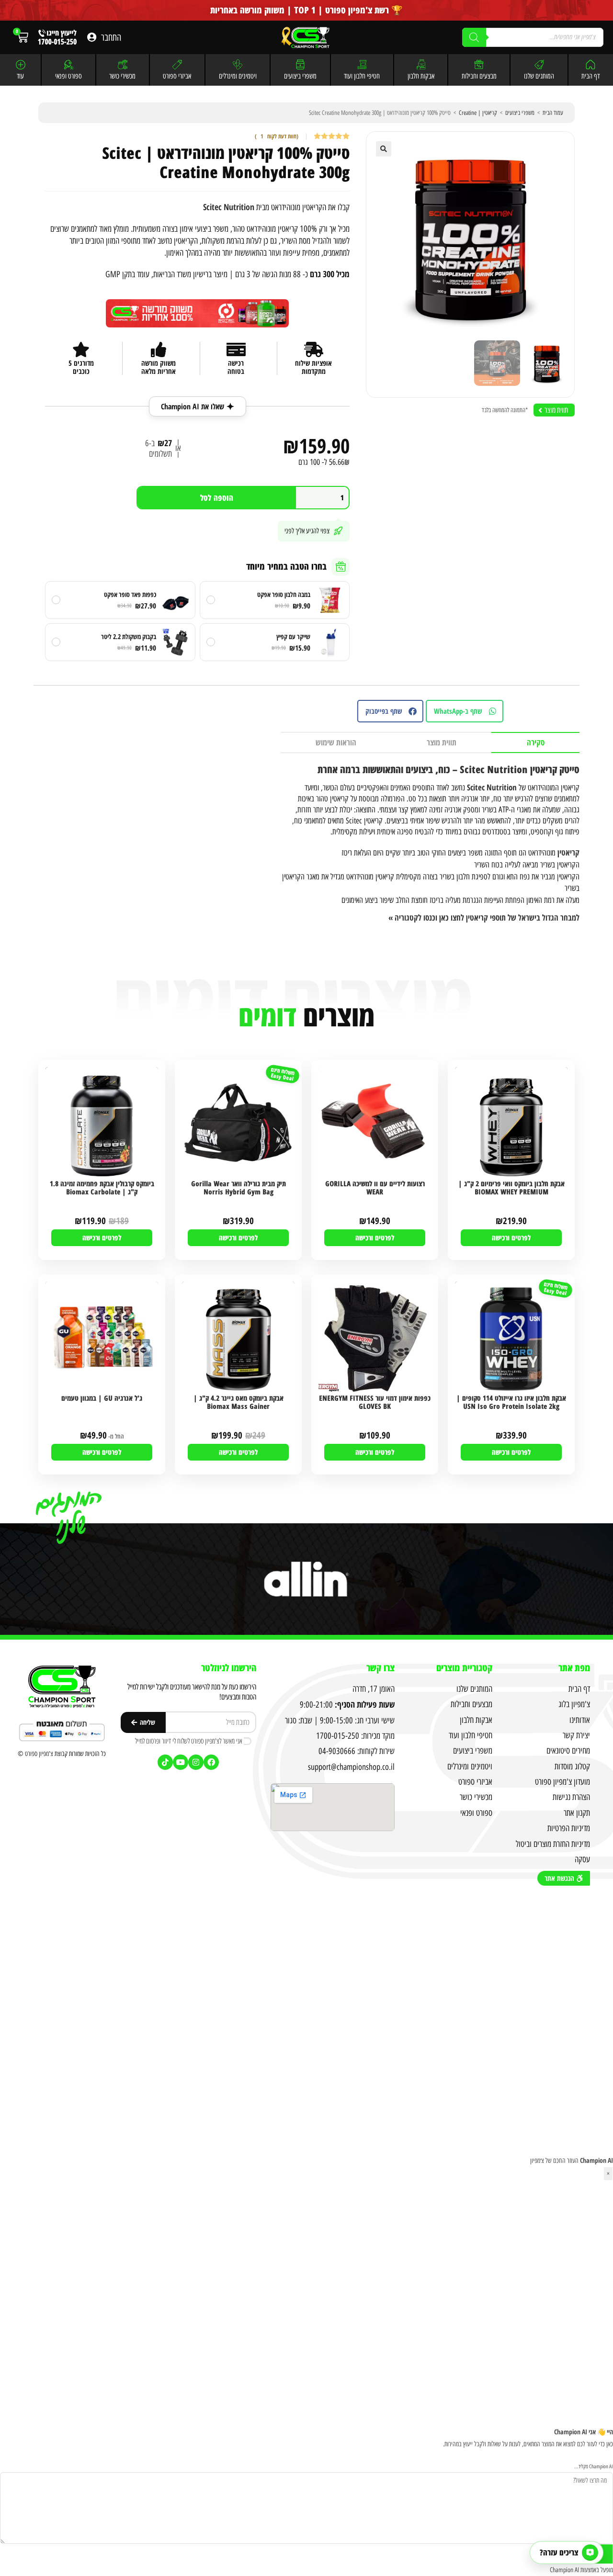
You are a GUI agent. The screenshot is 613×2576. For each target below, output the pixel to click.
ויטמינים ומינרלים (238, 76)
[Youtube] (181, 1762)
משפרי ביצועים (300, 76)
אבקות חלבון (421, 76)
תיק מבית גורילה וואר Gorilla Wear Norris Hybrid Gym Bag (238, 1188)
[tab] (535, 743)
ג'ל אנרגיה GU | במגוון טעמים (102, 1398)
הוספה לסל (217, 498)
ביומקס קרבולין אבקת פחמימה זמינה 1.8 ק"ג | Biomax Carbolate (102, 1188)
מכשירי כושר (122, 76)
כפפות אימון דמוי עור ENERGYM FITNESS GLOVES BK (375, 1402)
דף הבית (590, 76)
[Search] (474, 37)
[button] (384, 149)
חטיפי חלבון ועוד (362, 76)
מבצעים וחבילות (479, 76)
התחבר (111, 37)
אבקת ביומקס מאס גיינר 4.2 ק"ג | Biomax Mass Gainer (238, 1402)
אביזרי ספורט (177, 76)
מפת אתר (574, 1668)
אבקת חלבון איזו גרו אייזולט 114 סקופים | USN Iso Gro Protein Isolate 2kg (511, 1402)
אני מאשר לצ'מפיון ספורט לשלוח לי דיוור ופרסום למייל (189, 1741)
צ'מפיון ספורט (39, 1754)
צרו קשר (380, 1668)
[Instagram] (196, 1762)
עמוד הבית (553, 113)
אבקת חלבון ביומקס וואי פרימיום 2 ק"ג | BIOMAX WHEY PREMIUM (511, 1188)
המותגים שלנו (539, 76)
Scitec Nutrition (229, 207)
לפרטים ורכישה (511, 1237)
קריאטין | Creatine (478, 113)
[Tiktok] (165, 1762)
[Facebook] (211, 1762)
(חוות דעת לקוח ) (277, 137)
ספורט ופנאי (68, 76)
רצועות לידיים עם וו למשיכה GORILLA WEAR (375, 1188)
